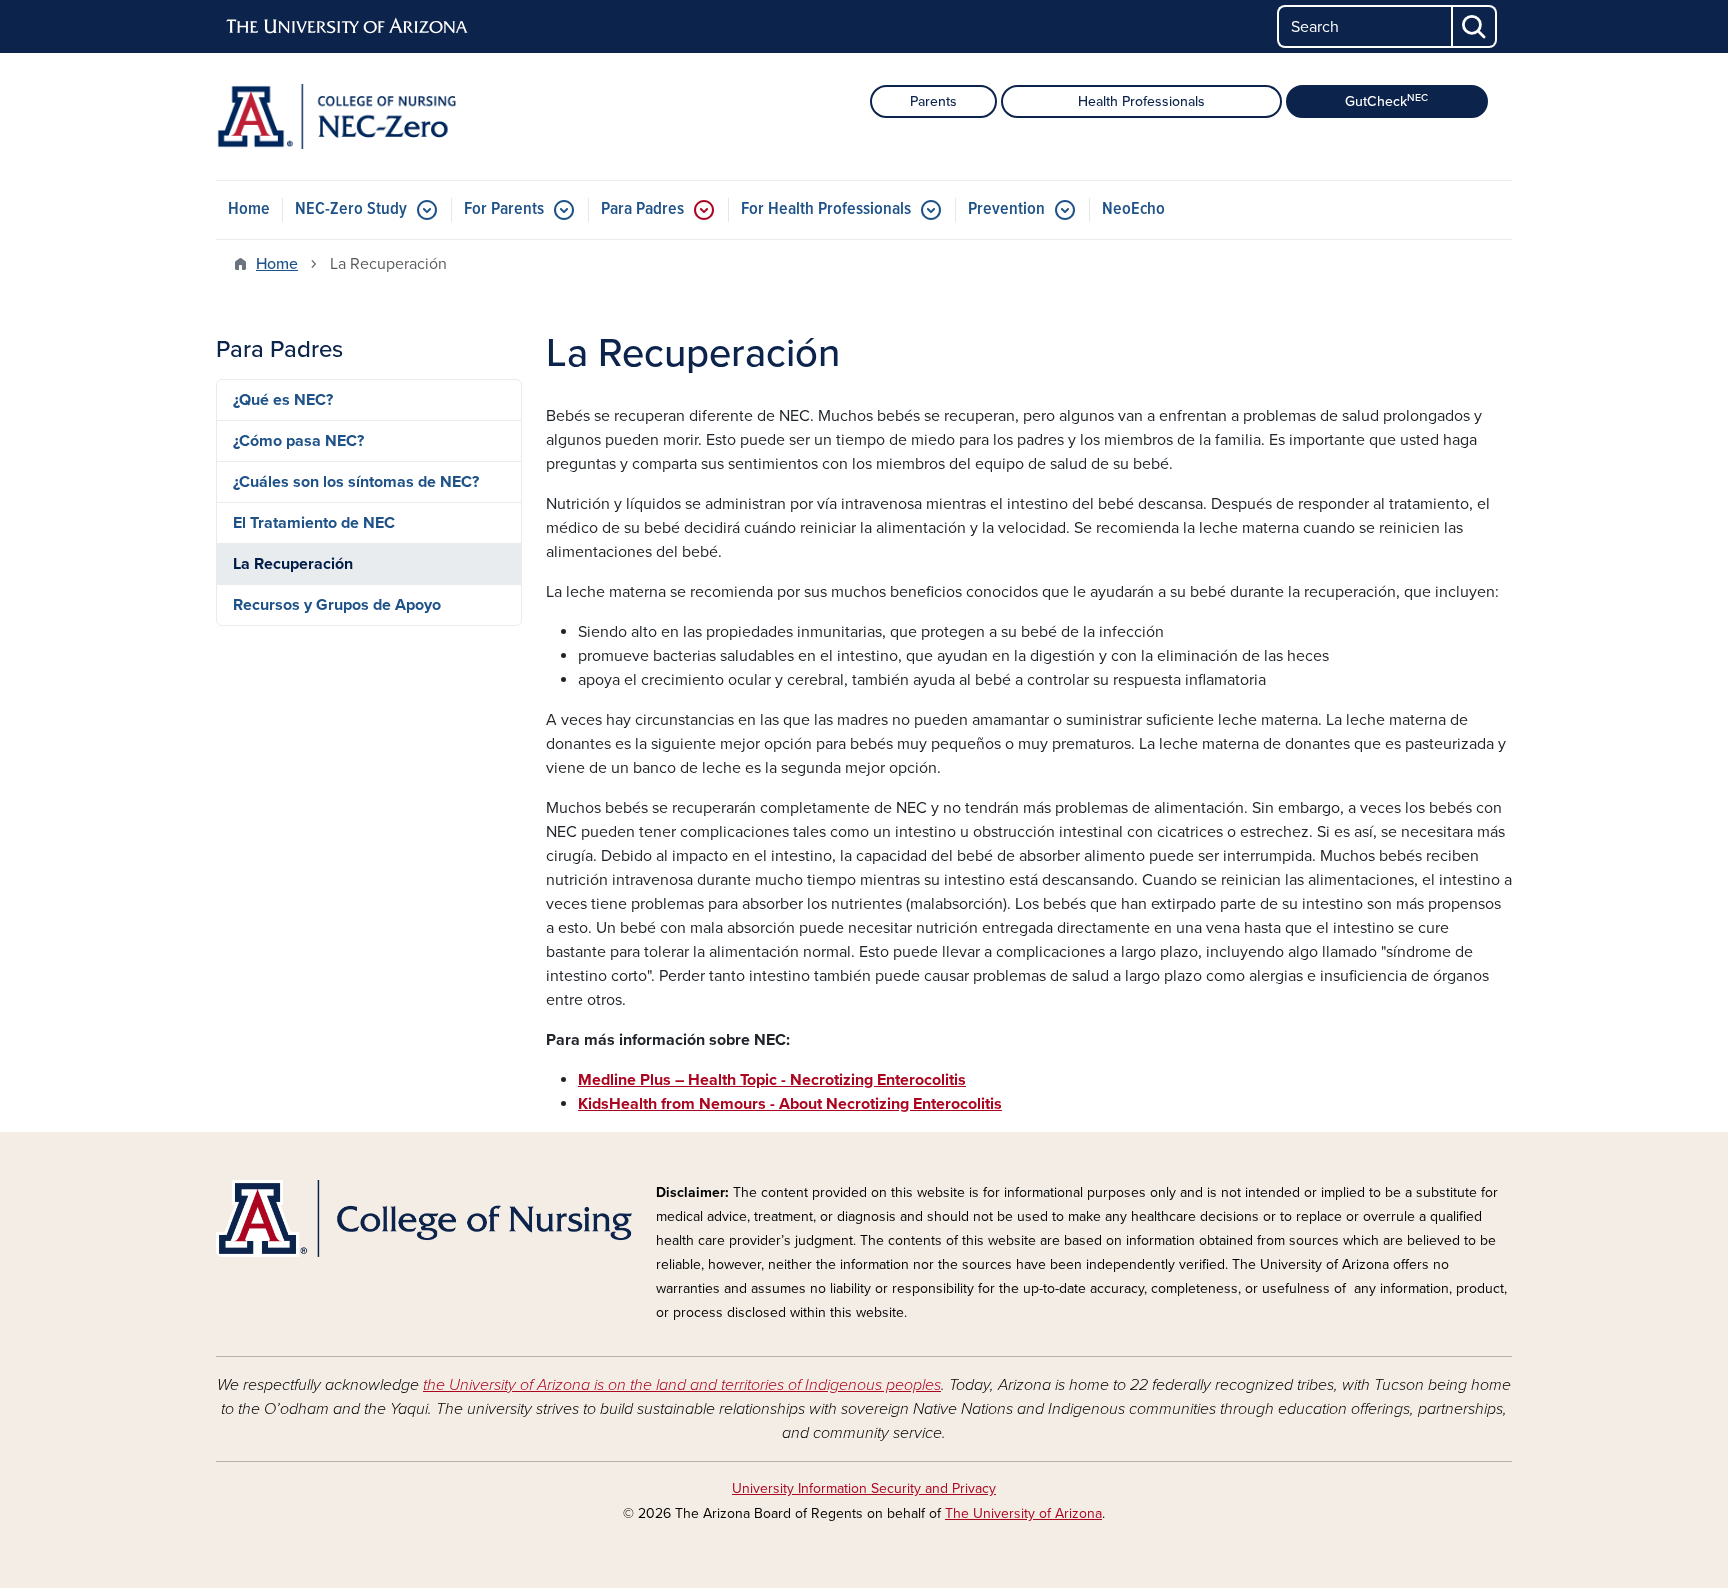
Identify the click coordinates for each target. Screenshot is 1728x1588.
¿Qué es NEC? (283, 400)
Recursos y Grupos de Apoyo (337, 605)
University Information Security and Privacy (864, 1488)
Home (249, 209)
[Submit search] (1475, 26)
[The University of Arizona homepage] (348, 27)
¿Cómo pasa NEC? (298, 441)
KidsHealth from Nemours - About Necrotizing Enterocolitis (790, 1104)
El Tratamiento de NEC (314, 523)
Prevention (1006, 209)
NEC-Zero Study (351, 209)
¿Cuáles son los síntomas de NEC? (356, 482)
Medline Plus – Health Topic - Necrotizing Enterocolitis (772, 1080)
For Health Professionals (826, 209)
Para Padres (642, 209)
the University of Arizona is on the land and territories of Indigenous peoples (682, 1385)
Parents (933, 101)
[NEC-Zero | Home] (424, 116)
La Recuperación (293, 564)
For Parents (504, 209)
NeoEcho (1133, 209)
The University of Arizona (1023, 1513)
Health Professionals (1141, 101)
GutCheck (1386, 100)
